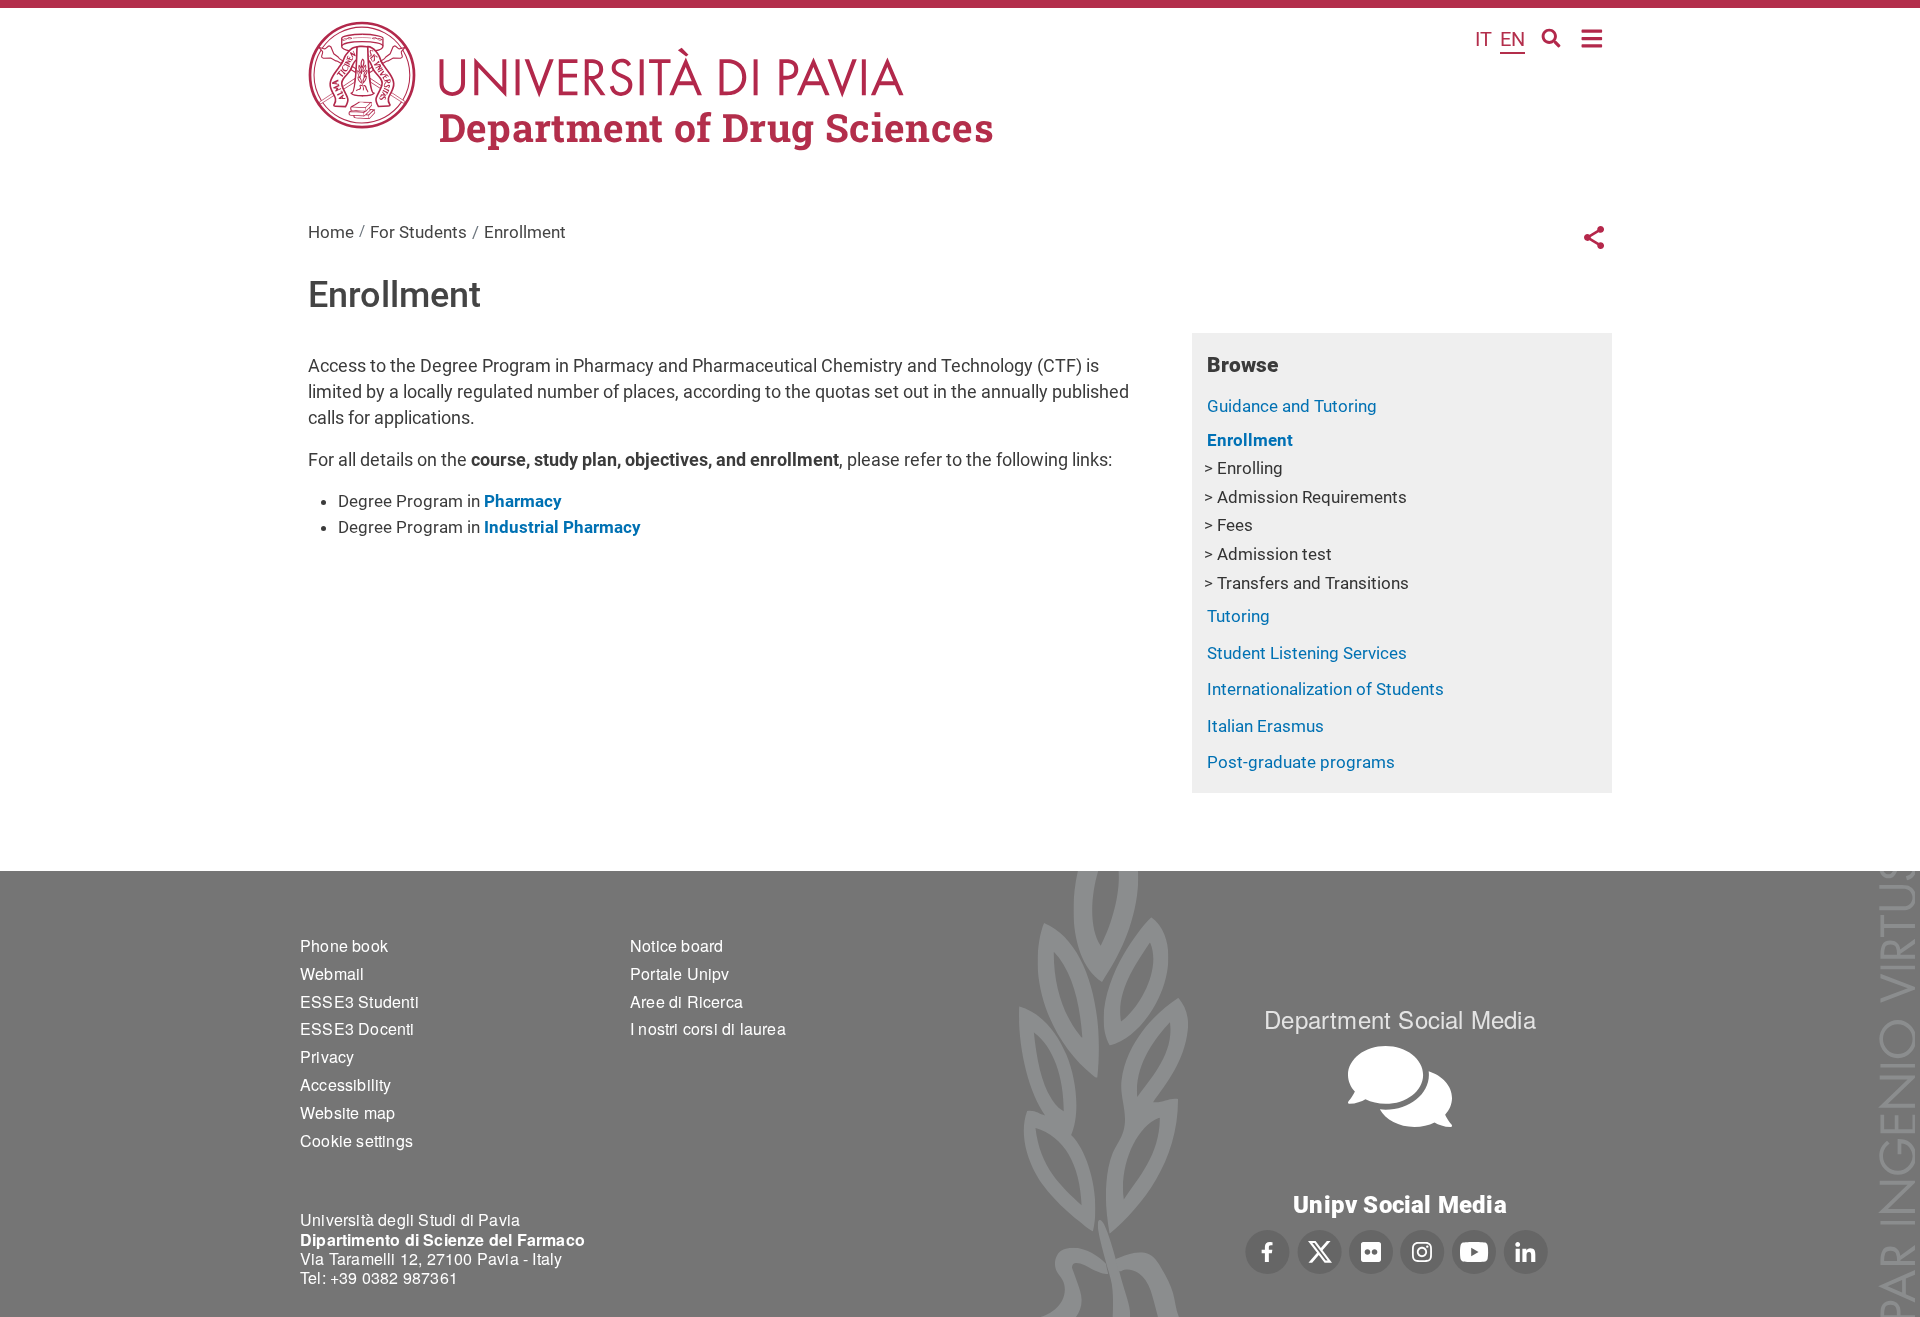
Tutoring (1238, 616)
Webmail (332, 973)
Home (1592, 36)
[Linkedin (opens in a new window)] (1525, 1249)
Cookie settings (356, 1140)
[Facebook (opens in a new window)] (1267, 1249)
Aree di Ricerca (686, 1001)
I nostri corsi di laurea (708, 1028)
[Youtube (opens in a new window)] (1474, 1249)
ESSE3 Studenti (359, 1001)
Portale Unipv (680, 973)
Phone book (344, 945)
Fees (1235, 525)
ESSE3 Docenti (357, 1028)
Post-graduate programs (1301, 762)
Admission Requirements (1312, 497)
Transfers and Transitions (1313, 583)
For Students (418, 232)
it (1483, 39)
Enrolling (1250, 468)
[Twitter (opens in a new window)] (1319, 1249)
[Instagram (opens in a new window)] (1422, 1249)
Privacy (327, 1056)
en (1512, 39)
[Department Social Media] (1400, 1086)
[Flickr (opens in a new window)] (1371, 1249)
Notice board (676, 945)
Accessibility (346, 1084)
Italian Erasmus (1265, 726)
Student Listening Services (1307, 653)
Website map (347, 1112)
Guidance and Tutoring (1292, 406)
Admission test (1274, 554)
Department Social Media (1400, 1018)
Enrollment (1250, 440)
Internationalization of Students (1325, 689)
